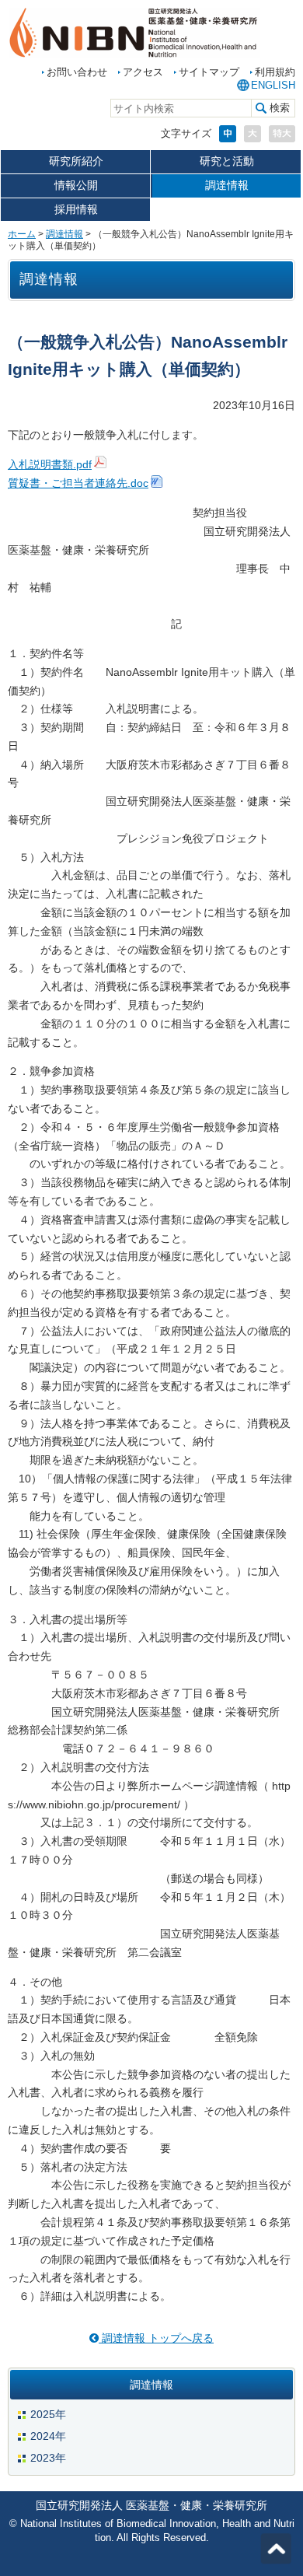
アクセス (143, 72)
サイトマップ (209, 72)
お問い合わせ (77, 72)
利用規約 (275, 72)
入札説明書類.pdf (50, 464)
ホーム (22, 234)
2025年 (48, 2414)
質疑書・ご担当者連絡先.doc (78, 483)
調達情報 (227, 185)
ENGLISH (273, 85)
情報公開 (76, 185)
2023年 (48, 2458)
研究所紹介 (76, 161)
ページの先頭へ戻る (276, 2549)
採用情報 (76, 209)
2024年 (48, 2436)
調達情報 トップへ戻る (156, 2338)
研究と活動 (227, 161)
